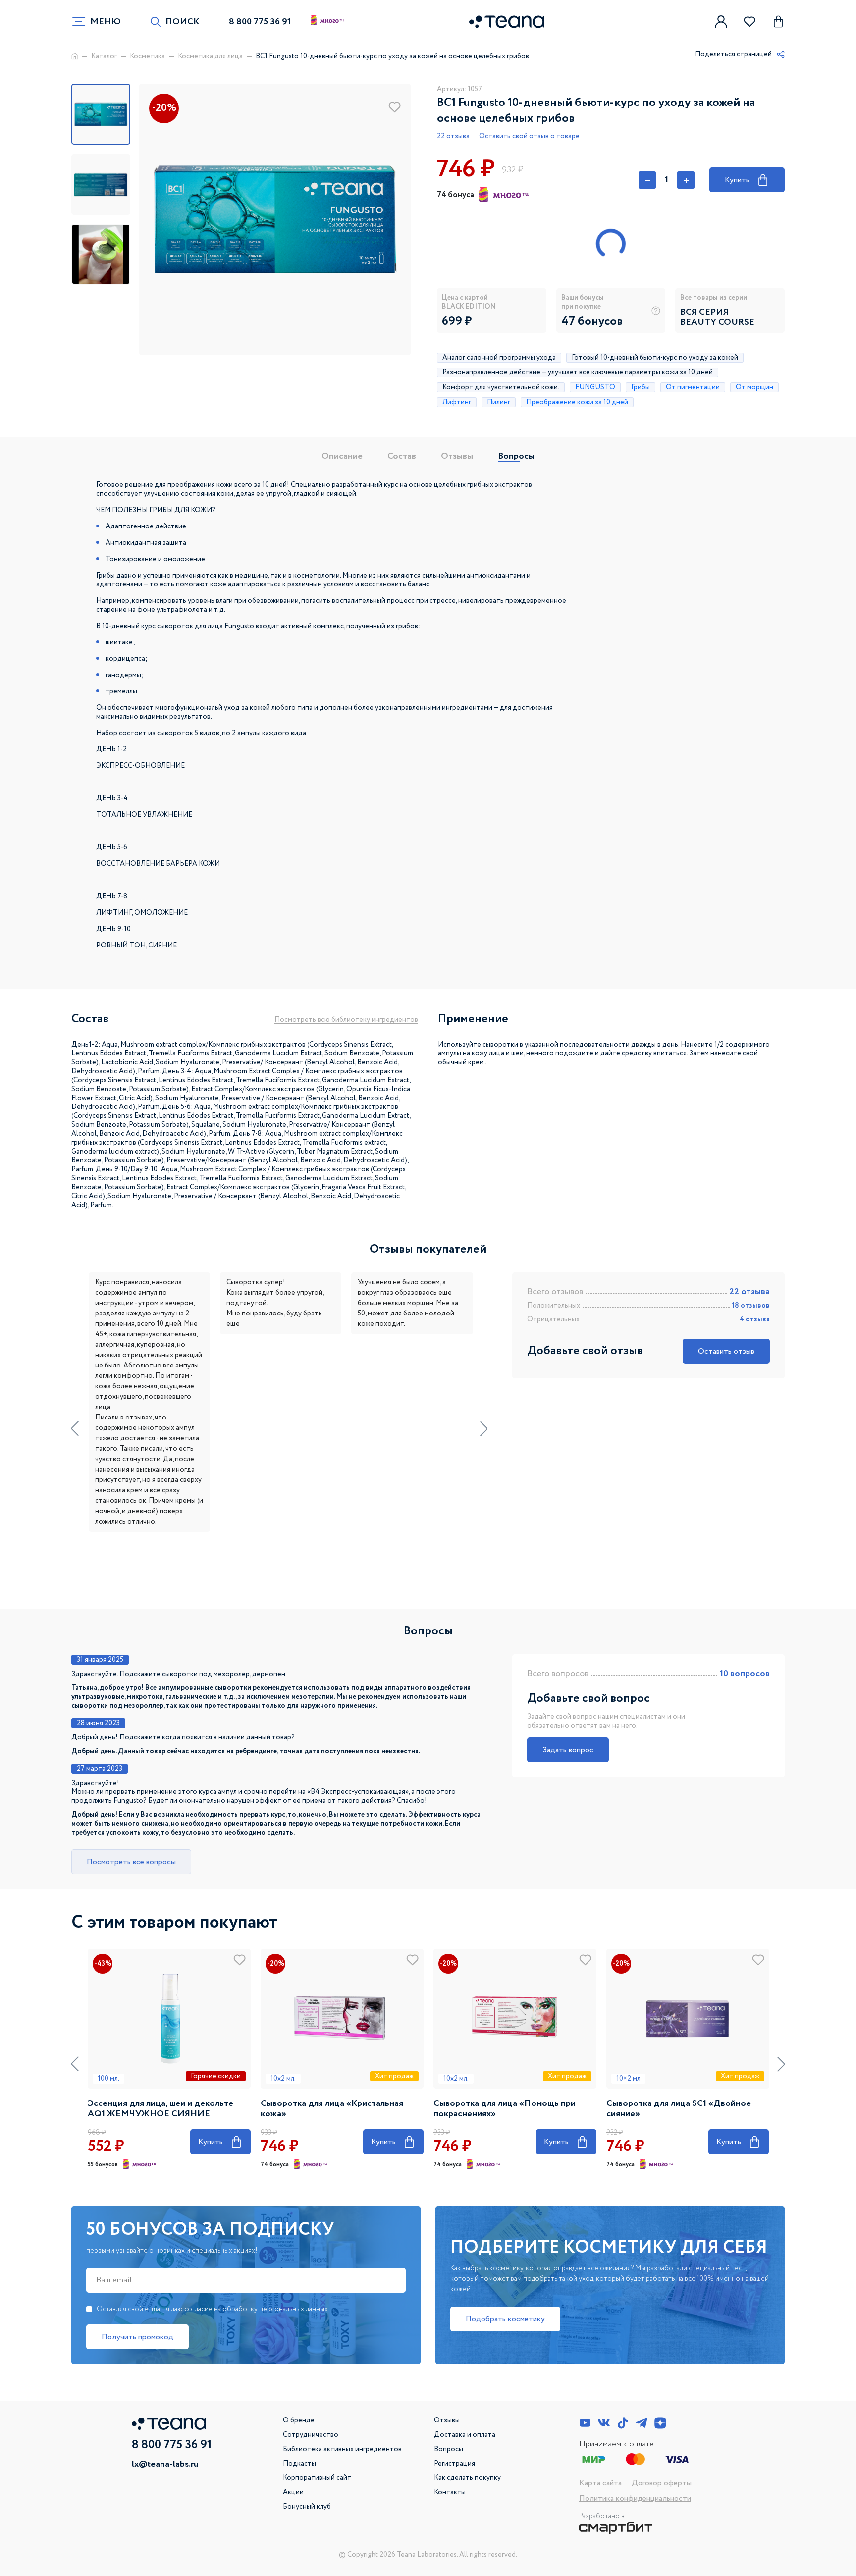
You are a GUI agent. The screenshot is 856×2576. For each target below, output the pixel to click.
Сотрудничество (311, 2435)
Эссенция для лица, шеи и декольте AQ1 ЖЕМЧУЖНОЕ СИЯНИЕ (160, 2109)
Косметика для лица (210, 56)
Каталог (104, 56)
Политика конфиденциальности (635, 2498)
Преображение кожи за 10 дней (577, 402)
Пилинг (499, 402)
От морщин (754, 387)
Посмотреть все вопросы (131, 1862)
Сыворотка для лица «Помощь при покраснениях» (505, 2109)
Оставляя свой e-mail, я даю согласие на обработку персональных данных (212, 2309)
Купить (746, 179)
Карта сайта (600, 2483)
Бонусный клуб (307, 2507)
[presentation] (75, 1429)
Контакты (450, 2492)
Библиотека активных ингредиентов (342, 2449)
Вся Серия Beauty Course (717, 317)
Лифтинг (457, 402)
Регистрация (455, 2464)
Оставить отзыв (726, 1351)
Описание (342, 456)
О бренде (299, 2420)
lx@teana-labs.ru (165, 2464)
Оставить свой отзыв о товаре (529, 136)
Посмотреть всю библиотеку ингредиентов (346, 1020)
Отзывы (457, 456)
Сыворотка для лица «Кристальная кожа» (332, 2109)
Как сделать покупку (467, 2478)
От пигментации (693, 387)
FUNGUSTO (595, 387)
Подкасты (299, 2464)
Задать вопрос (568, 1750)
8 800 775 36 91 (260, 22)
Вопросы (516, 456)
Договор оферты (662, 2483)
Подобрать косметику (505, 2319)
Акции (293, 2492)
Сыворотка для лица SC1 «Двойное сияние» (679, 2109)
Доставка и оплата (465, 2435)
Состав (402, 456)
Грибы (641, 387)
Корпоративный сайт (317, 2478)
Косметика (147, 56)
